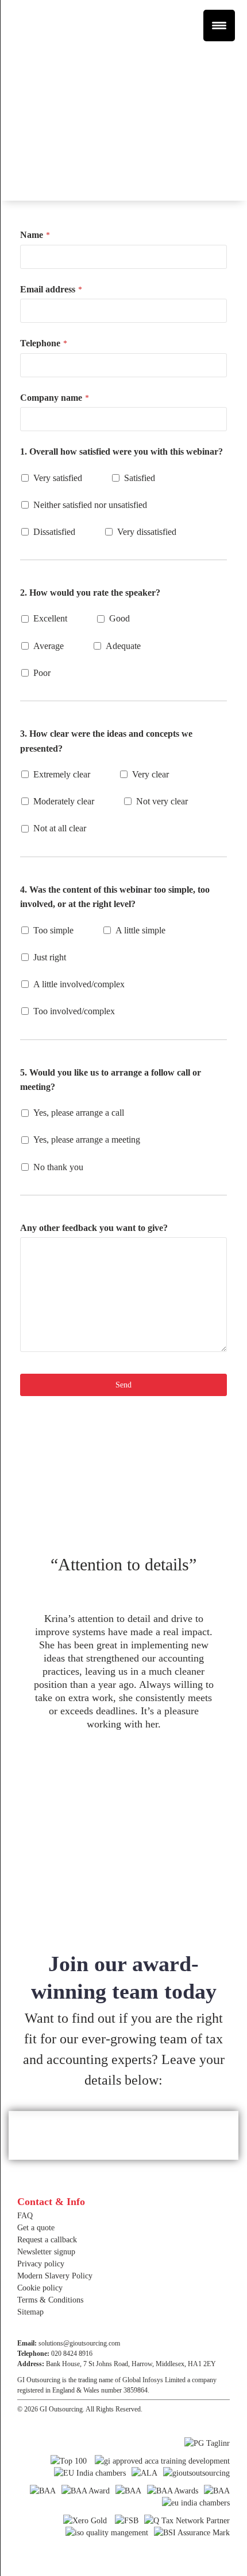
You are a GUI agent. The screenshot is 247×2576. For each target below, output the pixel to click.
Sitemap (30, 2312)
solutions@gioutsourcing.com (79, 2343)
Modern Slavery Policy (55, 2276)
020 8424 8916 (72, 2354)
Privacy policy (41, 2264)
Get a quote (36, 2228)
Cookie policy (40, 2288)
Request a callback (47, 2240)
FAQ (25, 2216)
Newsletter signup (46, 2252)
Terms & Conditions (50, 2300)
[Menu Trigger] (219, 26)
